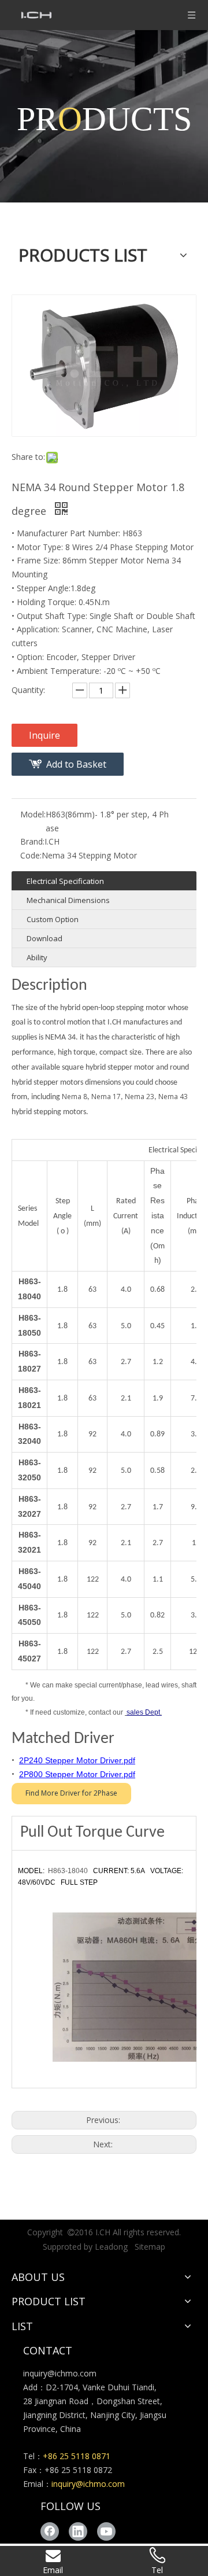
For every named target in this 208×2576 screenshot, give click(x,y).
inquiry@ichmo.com (60, 2373)
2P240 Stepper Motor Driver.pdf (77, 1760)
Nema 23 (140, 1097)
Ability (37, 957)
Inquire (44, 735)
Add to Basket (76, 764)
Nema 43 (173, 1097)
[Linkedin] (78, 2531)
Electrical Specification (65, 881)
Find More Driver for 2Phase (71, 1793)
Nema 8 (75, 1097)
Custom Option (53, 919)
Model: (33, 814)
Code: (31, 855)
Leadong (111, 2247)
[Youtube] (106, 2531)
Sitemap (150, 2247)
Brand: (32, 841)
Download (44, 938)
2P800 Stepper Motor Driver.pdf (77, 1774)
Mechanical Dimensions (68, 900)
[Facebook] (50, 2531)
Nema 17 (105, 1097)
